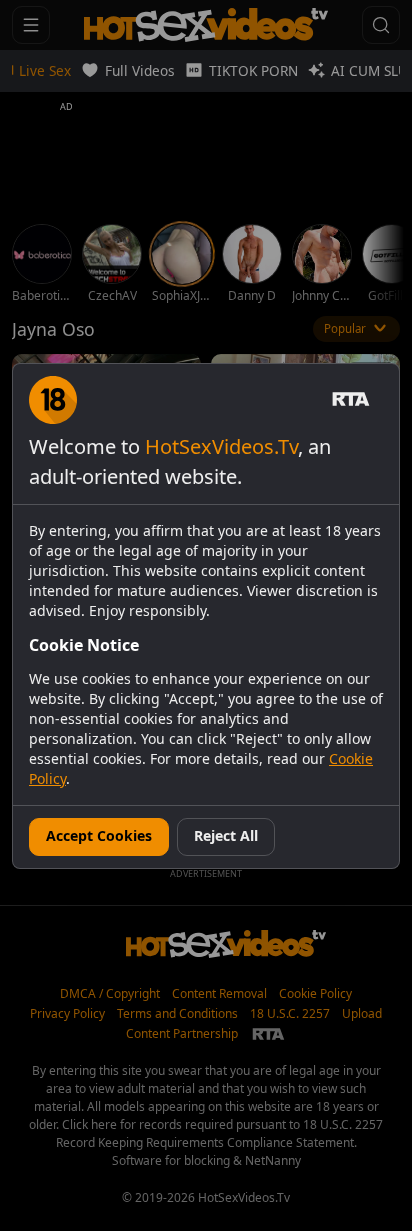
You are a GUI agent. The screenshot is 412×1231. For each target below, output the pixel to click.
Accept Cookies (99, 835)
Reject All (226, 835)
